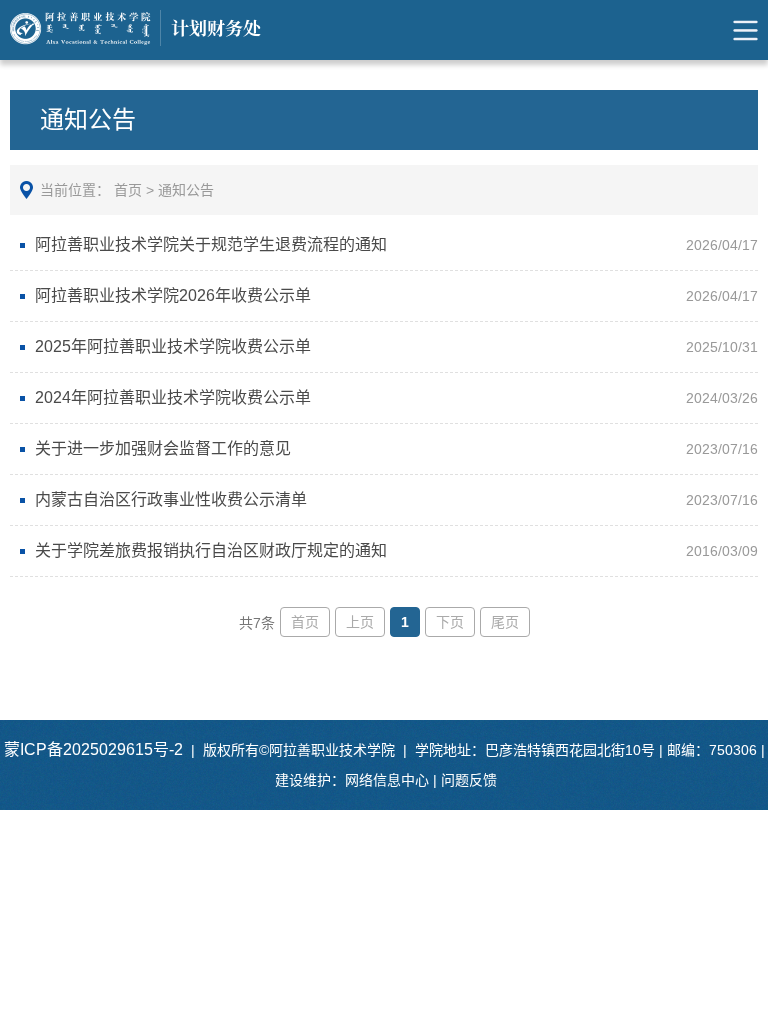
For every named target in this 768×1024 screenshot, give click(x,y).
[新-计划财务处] (149, 30)
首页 (128, 190)
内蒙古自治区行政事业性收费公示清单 (171, 499)
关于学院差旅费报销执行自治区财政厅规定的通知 (211, 550)
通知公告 (186, 190)
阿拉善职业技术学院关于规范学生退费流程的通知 (211, 244)
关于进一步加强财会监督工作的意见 (163, 448)
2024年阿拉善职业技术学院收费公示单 (173, 397)
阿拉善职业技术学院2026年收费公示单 (173, 295)
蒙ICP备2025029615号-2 (93, 749)
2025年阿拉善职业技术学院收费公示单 (173, 346)
